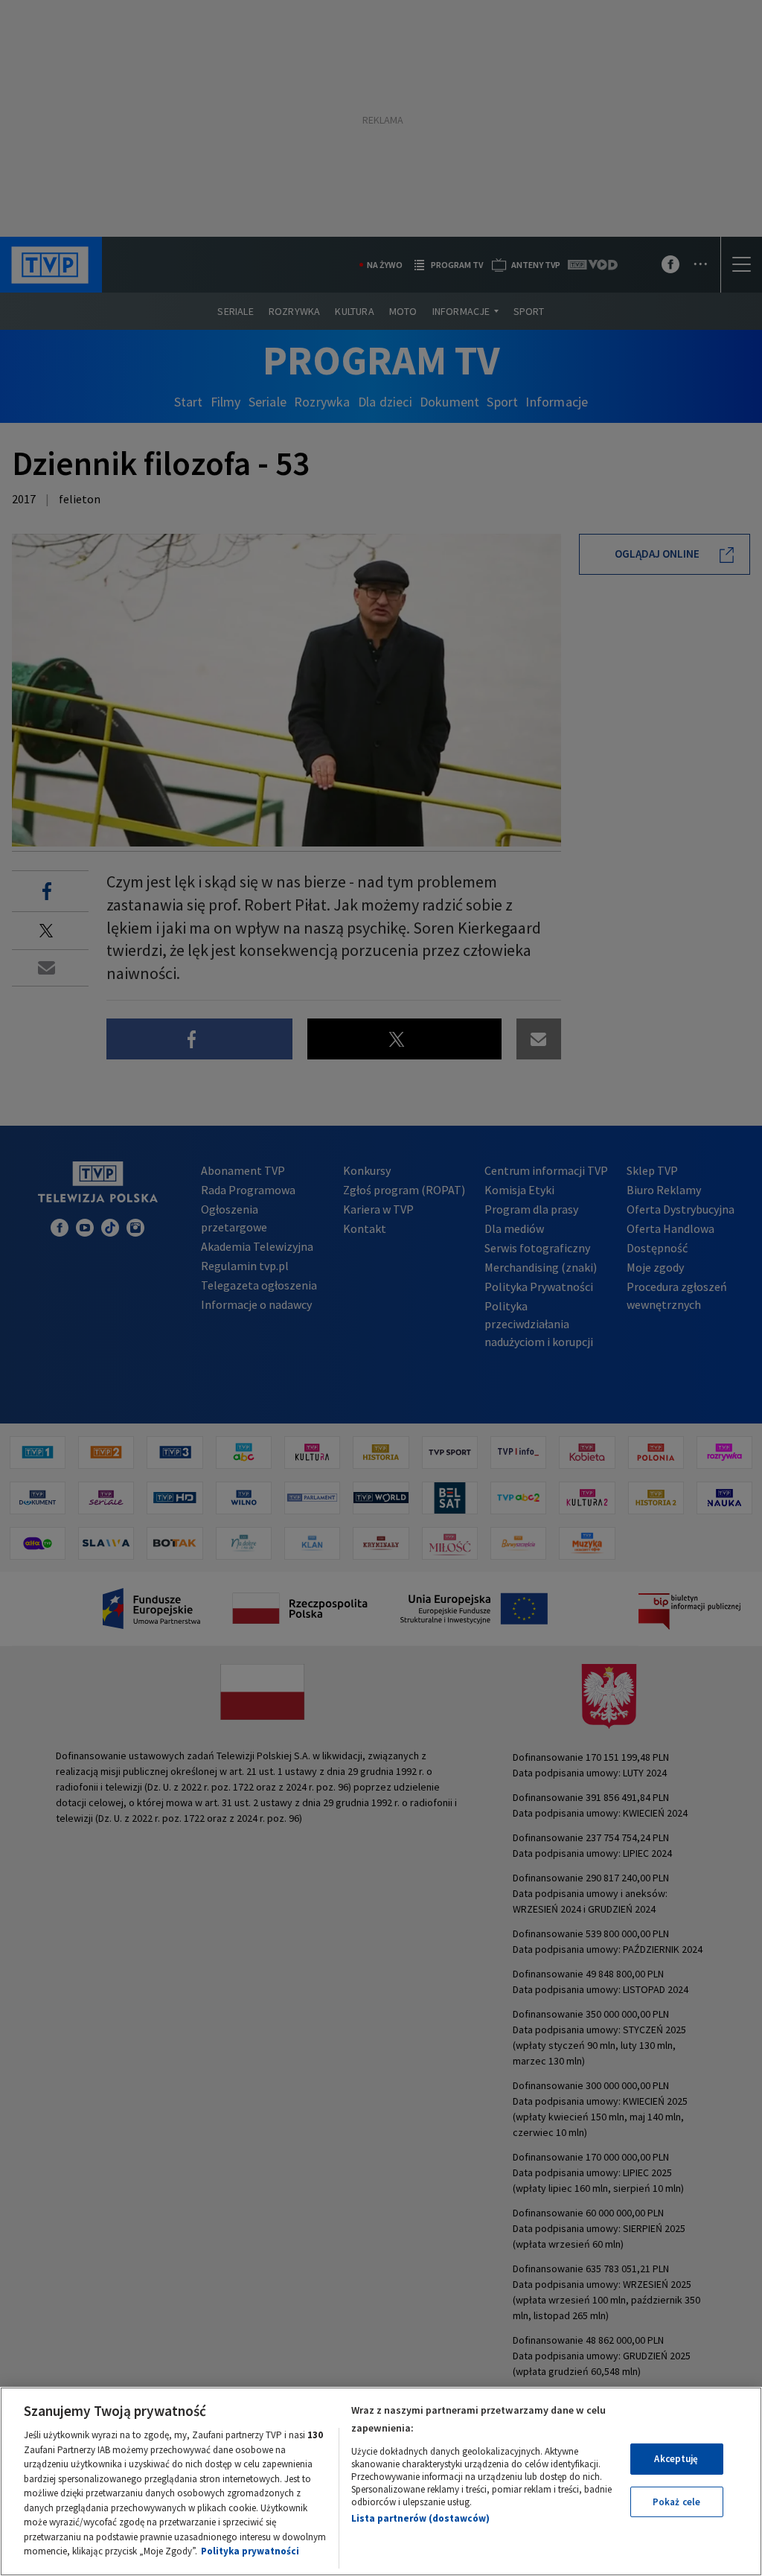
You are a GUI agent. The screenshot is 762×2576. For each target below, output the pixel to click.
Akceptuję (676, 2459)
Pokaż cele (676, 2502)
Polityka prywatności (250, 2551)
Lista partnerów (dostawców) (420, 2518)
